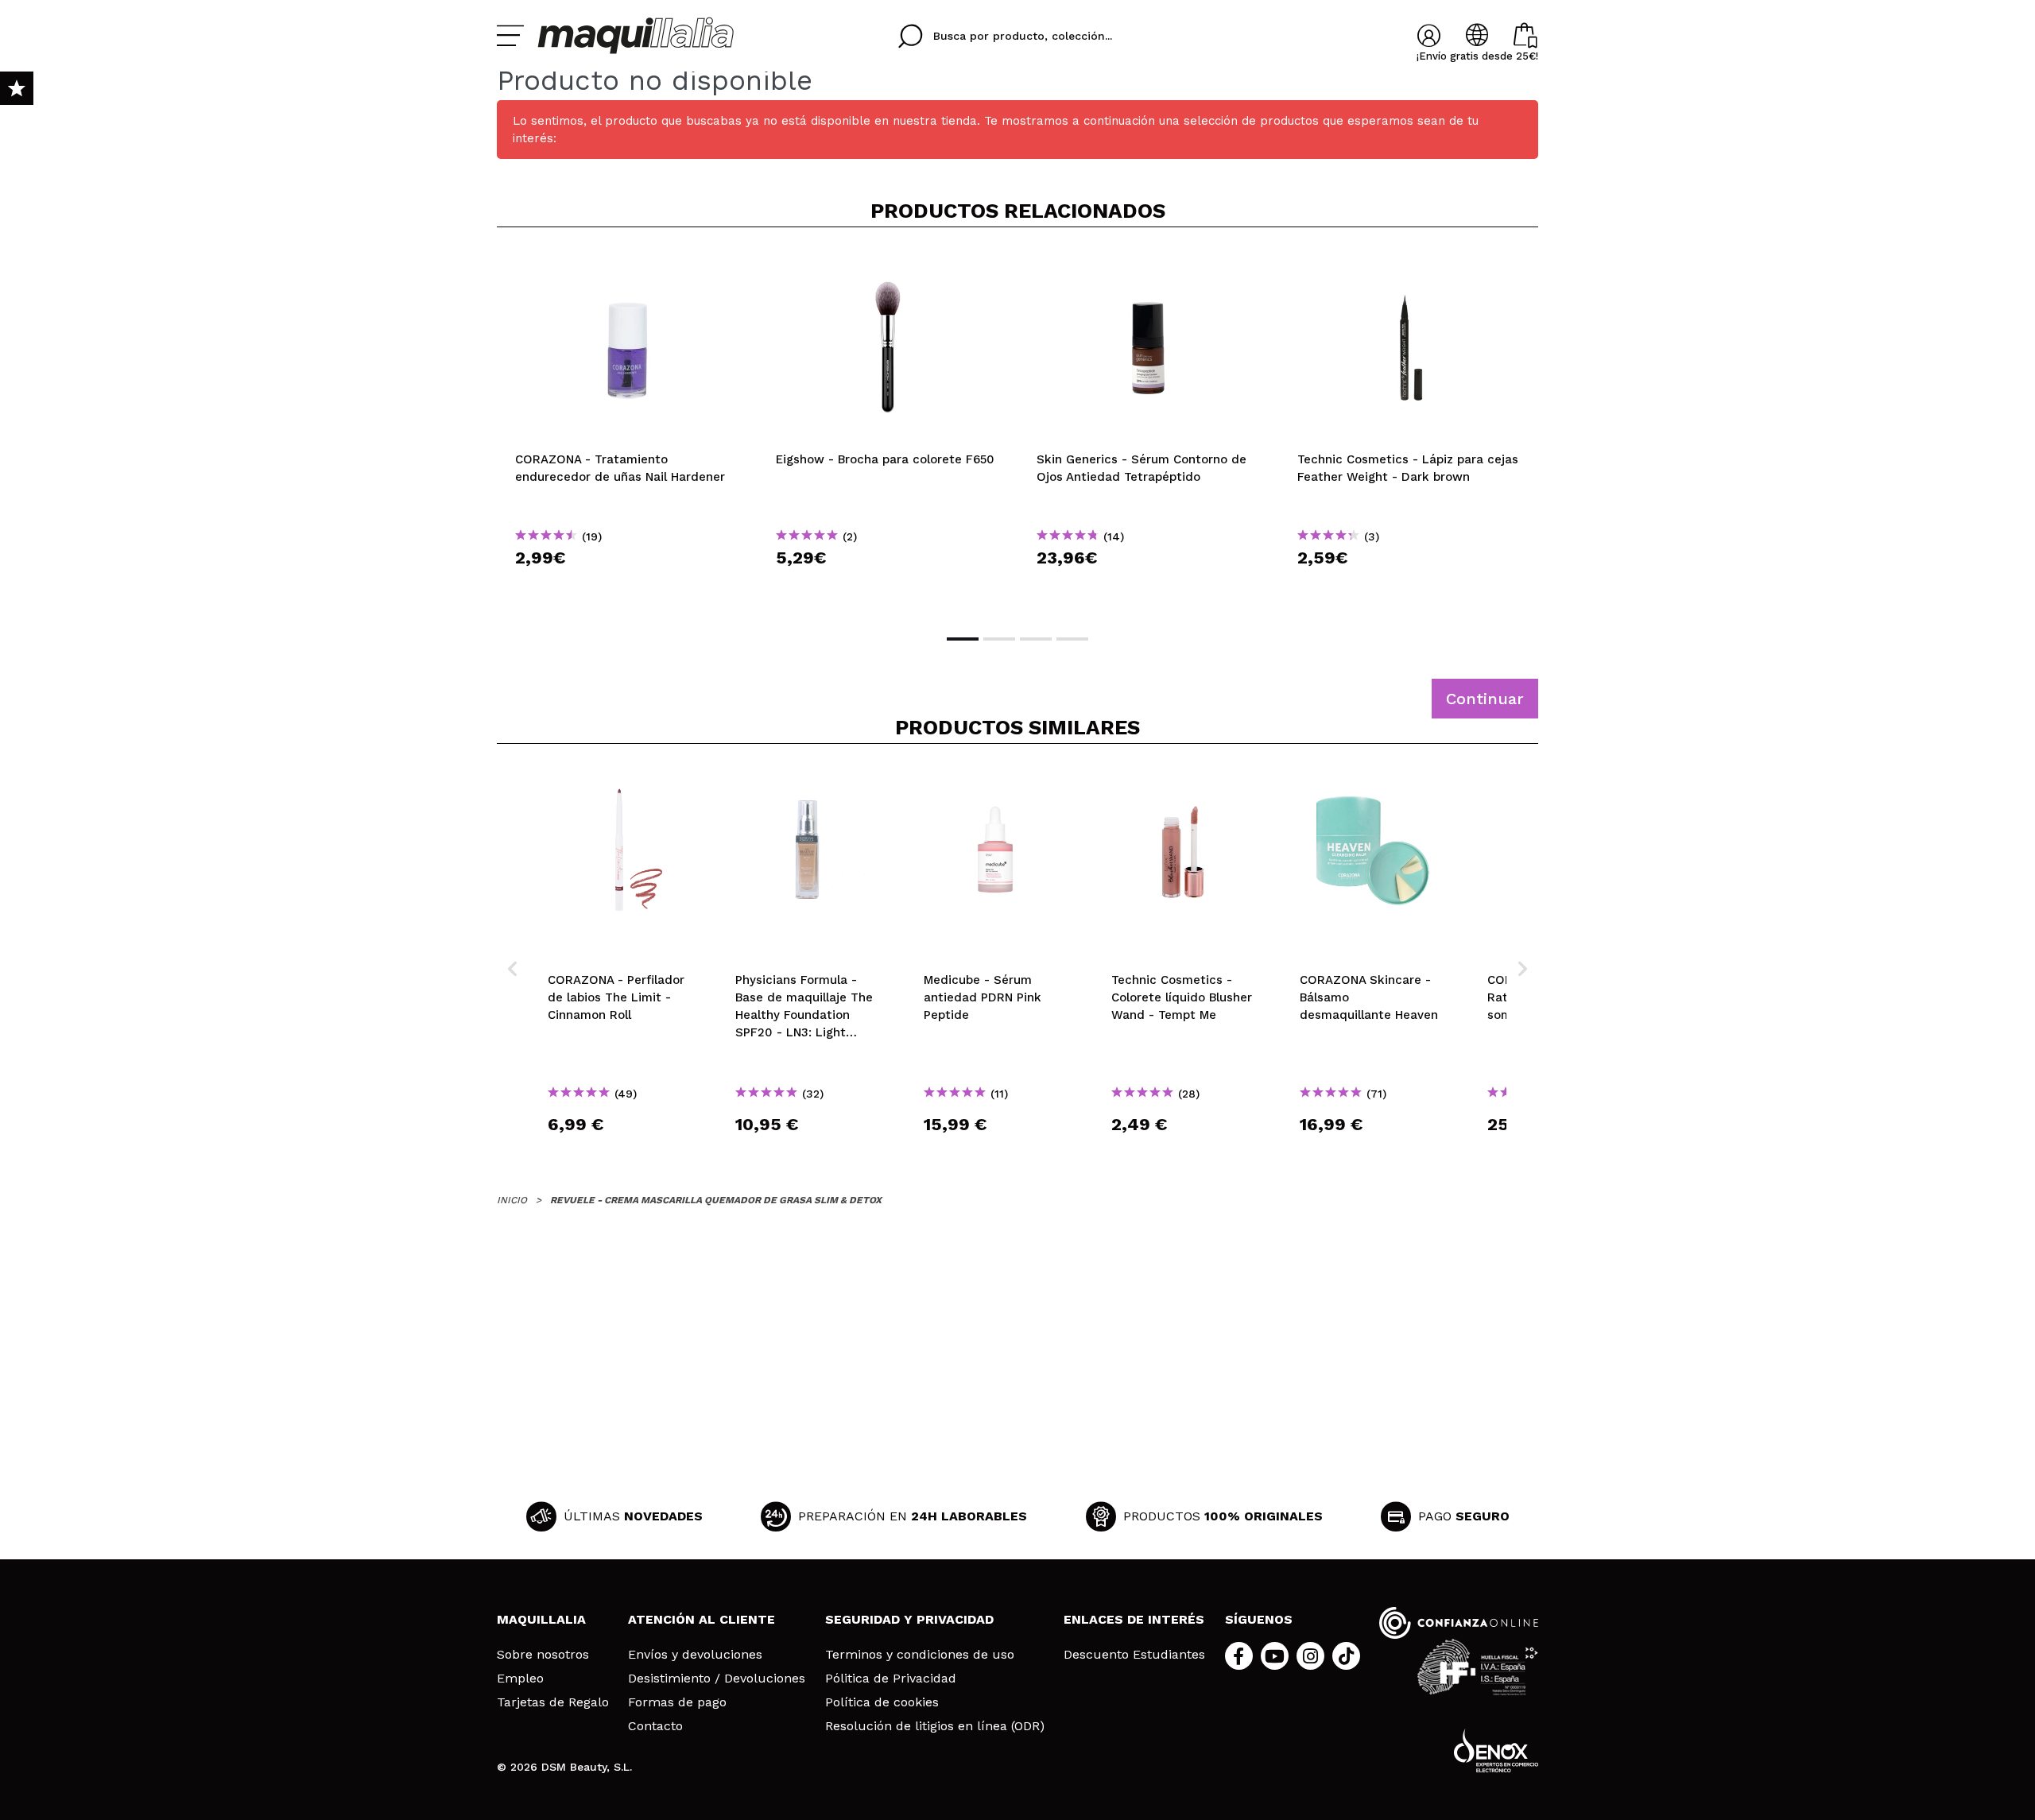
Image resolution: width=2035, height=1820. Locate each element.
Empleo (520, 1679)
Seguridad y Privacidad (909, 1619)
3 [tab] (1036, 639)
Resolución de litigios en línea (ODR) (935, 1726)
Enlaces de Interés (1134, 1619)
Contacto (655, 1726)
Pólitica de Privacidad (891, 1679)
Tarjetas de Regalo (553, 1702)
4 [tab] (1072, 639)
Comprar (627, 586)
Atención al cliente (702, 1619)
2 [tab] (999, 639)
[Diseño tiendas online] (1496, 1750)
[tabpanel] (627, 429)
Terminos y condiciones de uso (920, 1655)
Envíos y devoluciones (695, 1655)
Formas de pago (677, 1702)
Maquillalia (541, 1619)
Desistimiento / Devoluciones (717, 1679)
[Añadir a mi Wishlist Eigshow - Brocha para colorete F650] (888, 265)
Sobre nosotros (543, 1655)
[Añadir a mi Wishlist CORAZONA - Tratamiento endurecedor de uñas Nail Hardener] (627, 265)
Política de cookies (882, 1702)
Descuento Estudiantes (1134, 1655)
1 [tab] (963, 639)
